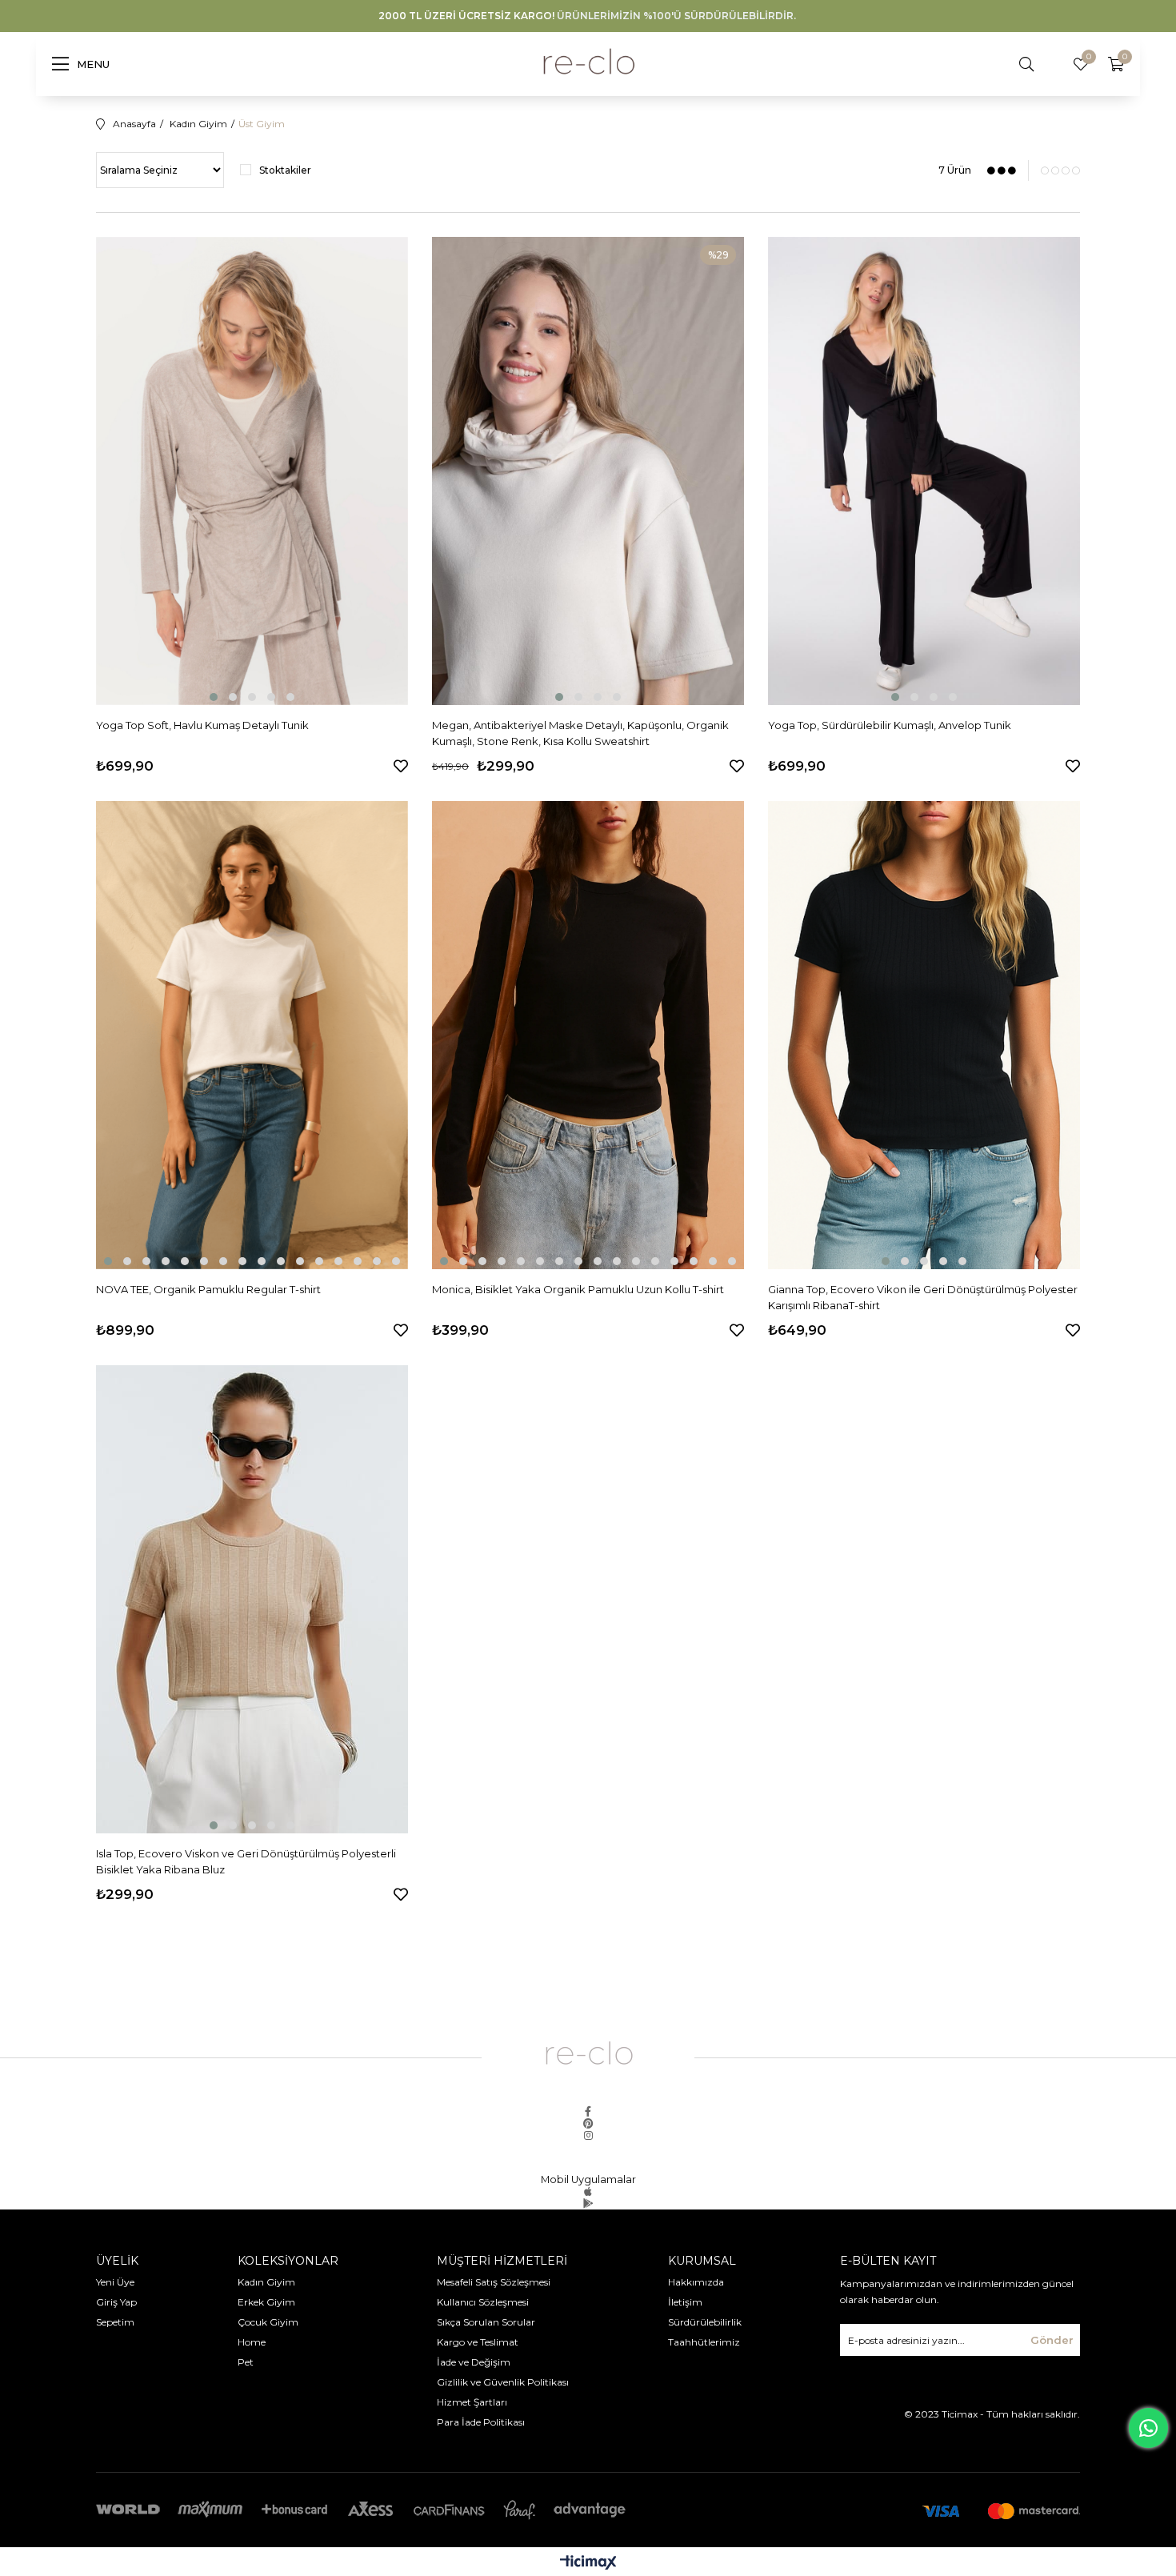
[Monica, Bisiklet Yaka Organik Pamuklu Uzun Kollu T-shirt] (588, 1035)
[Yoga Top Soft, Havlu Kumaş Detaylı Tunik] (252, 471)
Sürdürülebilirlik (705, 2322)
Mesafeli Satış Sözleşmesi (494, 2282)
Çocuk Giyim (269, 2322)
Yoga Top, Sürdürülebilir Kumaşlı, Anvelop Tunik (890, 725)
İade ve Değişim (474, 2362)
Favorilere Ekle (401, 766)
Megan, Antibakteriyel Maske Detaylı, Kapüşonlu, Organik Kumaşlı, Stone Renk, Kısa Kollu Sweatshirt (580, 733)
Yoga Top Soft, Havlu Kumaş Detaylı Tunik (202, 725)
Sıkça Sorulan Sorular (486, 2322)
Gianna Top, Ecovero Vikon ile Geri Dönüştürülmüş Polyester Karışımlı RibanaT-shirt (923, 1297)
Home (252, 2342)
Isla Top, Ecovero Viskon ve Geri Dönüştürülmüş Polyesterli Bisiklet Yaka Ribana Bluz (246, 1861)
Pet (246, 2362)
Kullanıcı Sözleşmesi (483, 2302)
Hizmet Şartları (472, 2402)
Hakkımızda (696, 2282)
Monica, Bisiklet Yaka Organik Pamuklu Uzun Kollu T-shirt (578, 1289)
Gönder (1052, 2340)
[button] (214, 697)
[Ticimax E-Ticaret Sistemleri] (588, 2564)
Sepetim (115, 2322)
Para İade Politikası (481, 2422)
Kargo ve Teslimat (478, 2342)
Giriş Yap (116, 2302)
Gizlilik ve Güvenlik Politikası (503, 2382)
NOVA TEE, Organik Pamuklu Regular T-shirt (208, 1289)
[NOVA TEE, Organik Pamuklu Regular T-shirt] (252, 1035)
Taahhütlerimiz (704, 2342)
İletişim (685, 2302)
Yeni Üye (115, 2282)
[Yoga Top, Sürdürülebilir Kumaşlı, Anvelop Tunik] (924, 471)
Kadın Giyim (266, 2282)
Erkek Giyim (266, 2302)
